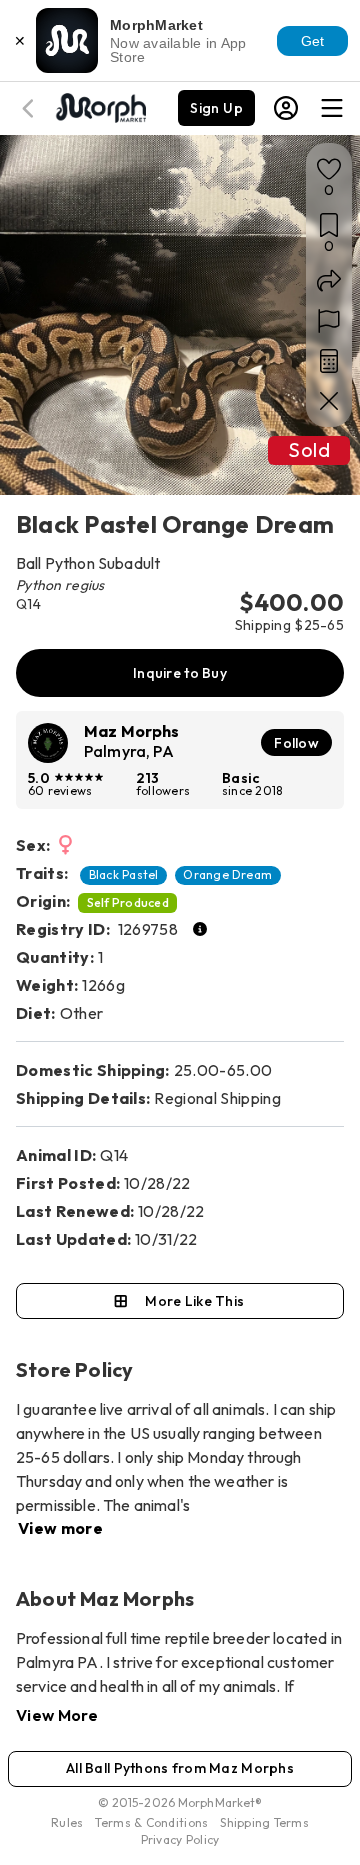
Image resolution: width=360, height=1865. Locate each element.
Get (313, 41)
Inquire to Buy (180, 673)
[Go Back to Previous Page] (31, 108)
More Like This (194, 1301)
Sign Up (216, 108)
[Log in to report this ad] (329, 321)
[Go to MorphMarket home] (100, 106)
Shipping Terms (264, 1822)
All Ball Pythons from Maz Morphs (180, 1768)
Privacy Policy (180, 1839)
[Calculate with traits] (329, 361)
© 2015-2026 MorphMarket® (180, 1802)
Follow (296, 743)
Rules (67, 1822)
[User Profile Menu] (286, 108)
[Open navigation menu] (332, 108)
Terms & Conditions (151, 1822)
